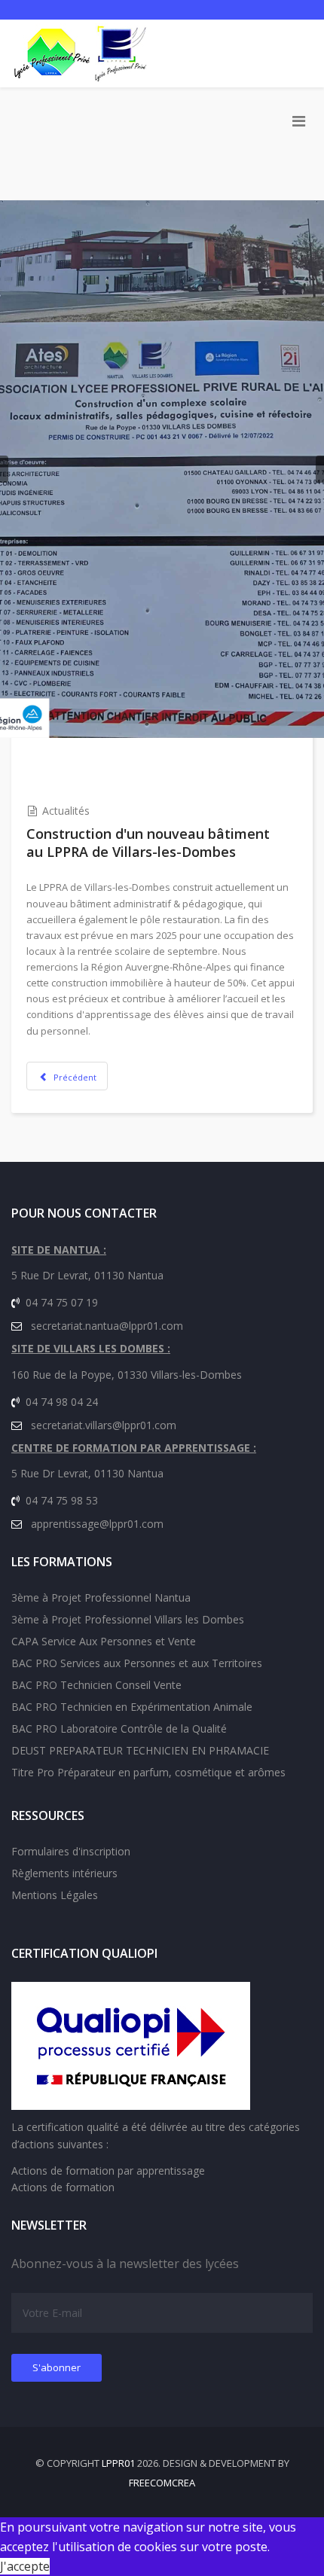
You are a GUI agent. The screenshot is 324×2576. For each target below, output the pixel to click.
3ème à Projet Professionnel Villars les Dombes (128, 1619)
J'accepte (25, 2566)
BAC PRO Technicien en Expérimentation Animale (132, 1707)
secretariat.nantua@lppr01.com (107, 1326)
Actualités (66, 811)
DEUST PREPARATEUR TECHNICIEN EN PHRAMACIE (140, 1750)
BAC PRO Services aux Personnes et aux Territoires (137, 1663)
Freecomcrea (162, 2483)
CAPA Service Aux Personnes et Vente (104, 1641)
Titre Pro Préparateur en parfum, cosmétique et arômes (148, 1772)
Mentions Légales (55, 1895)
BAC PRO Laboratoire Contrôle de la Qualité (119, 1729)
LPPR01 (118, 2463)
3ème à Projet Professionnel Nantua (101, 1597)
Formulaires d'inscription (71, 1851)
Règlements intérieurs (64, 1873)
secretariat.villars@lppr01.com (104, 1425)
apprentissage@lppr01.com (97, 1524)
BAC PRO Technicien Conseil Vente (96, 1685)
